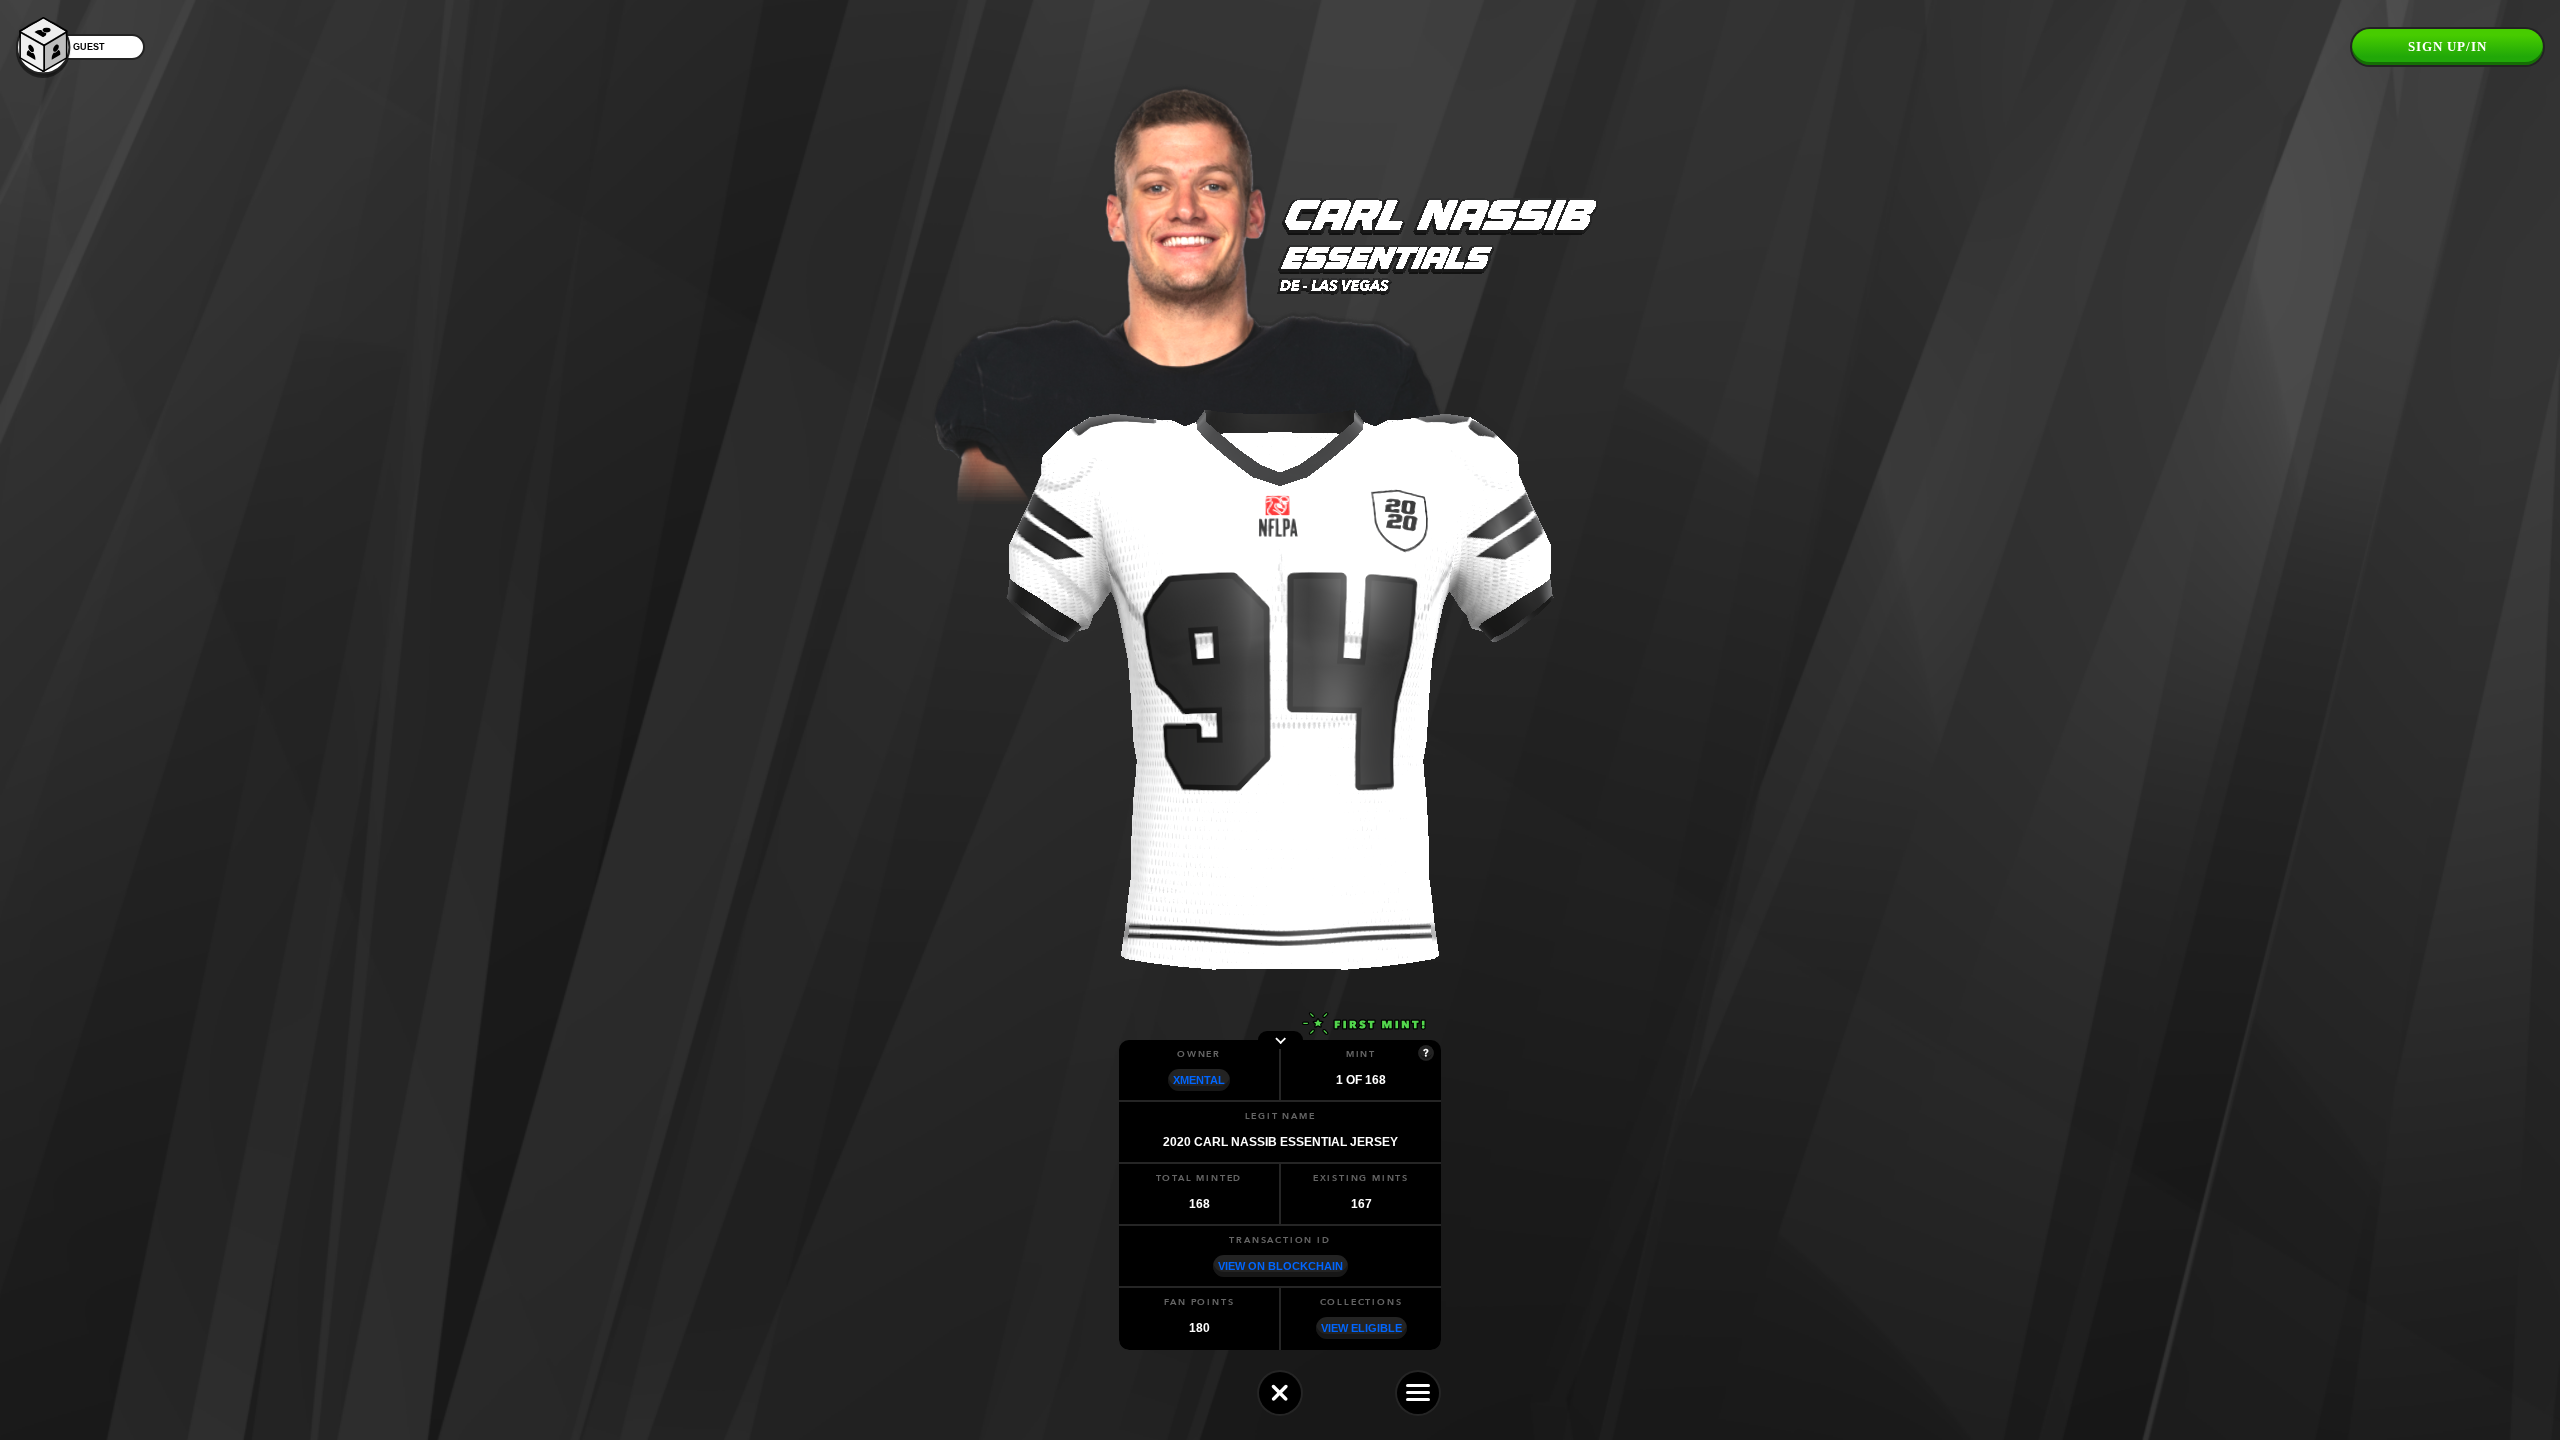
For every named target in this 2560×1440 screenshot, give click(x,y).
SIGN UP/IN (2447, 46)
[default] (1280, 1393)
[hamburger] (1418, 1393)
